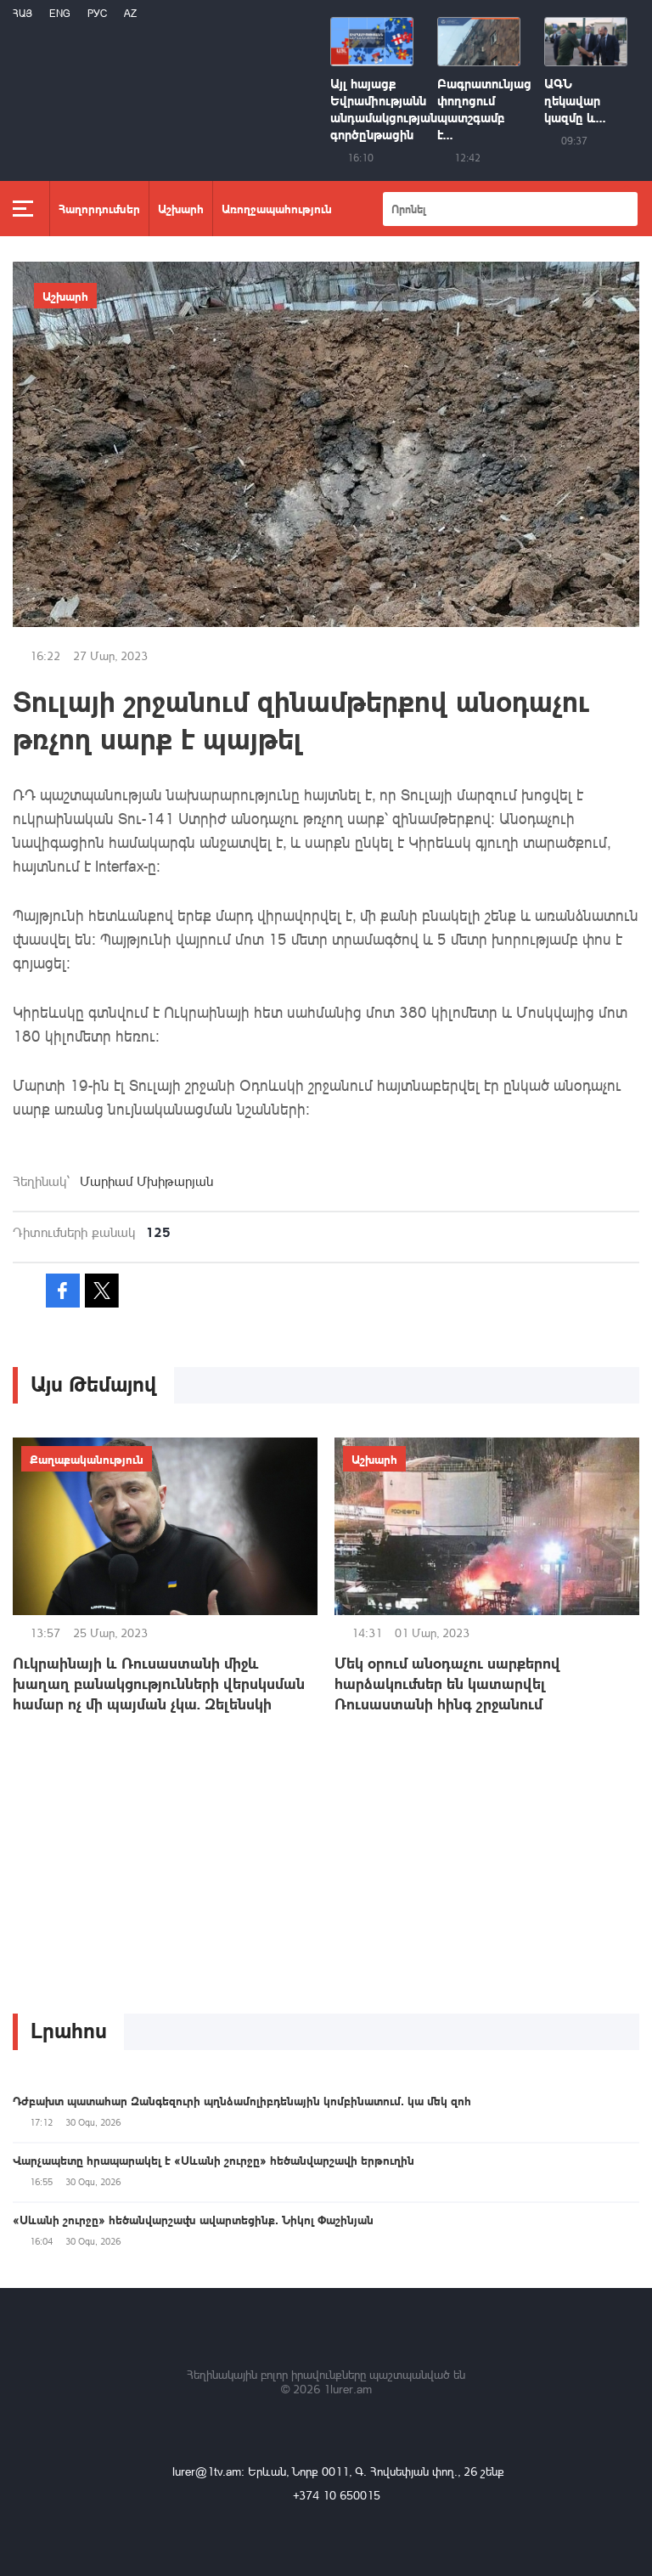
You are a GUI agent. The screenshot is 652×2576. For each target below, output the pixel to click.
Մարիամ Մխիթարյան (146, 1181)
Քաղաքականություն (87, 1459)
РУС (97, 13)
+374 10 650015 (337, 2495)
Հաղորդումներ (99, 208)
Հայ (22, 13)
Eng (60, 13)
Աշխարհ (181, 208)
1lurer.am (348, 2389)
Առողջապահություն (277, 208)
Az (130, 13)
